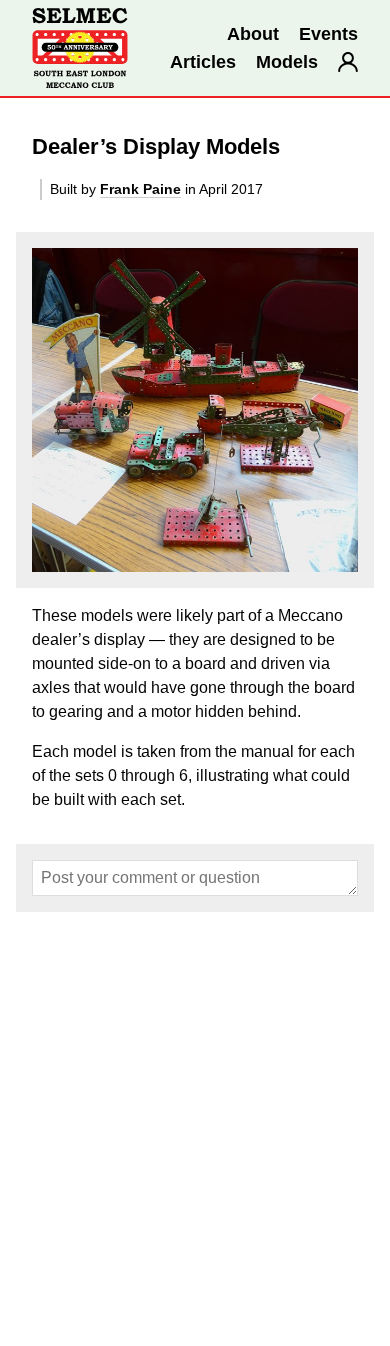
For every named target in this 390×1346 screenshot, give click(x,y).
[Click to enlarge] (195, 410)
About (253, 34)
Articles (203, 62)
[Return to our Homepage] (80, 48)
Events (328, 34)
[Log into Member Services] (348, 62)
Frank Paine (140, 189)
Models (287, 62)
